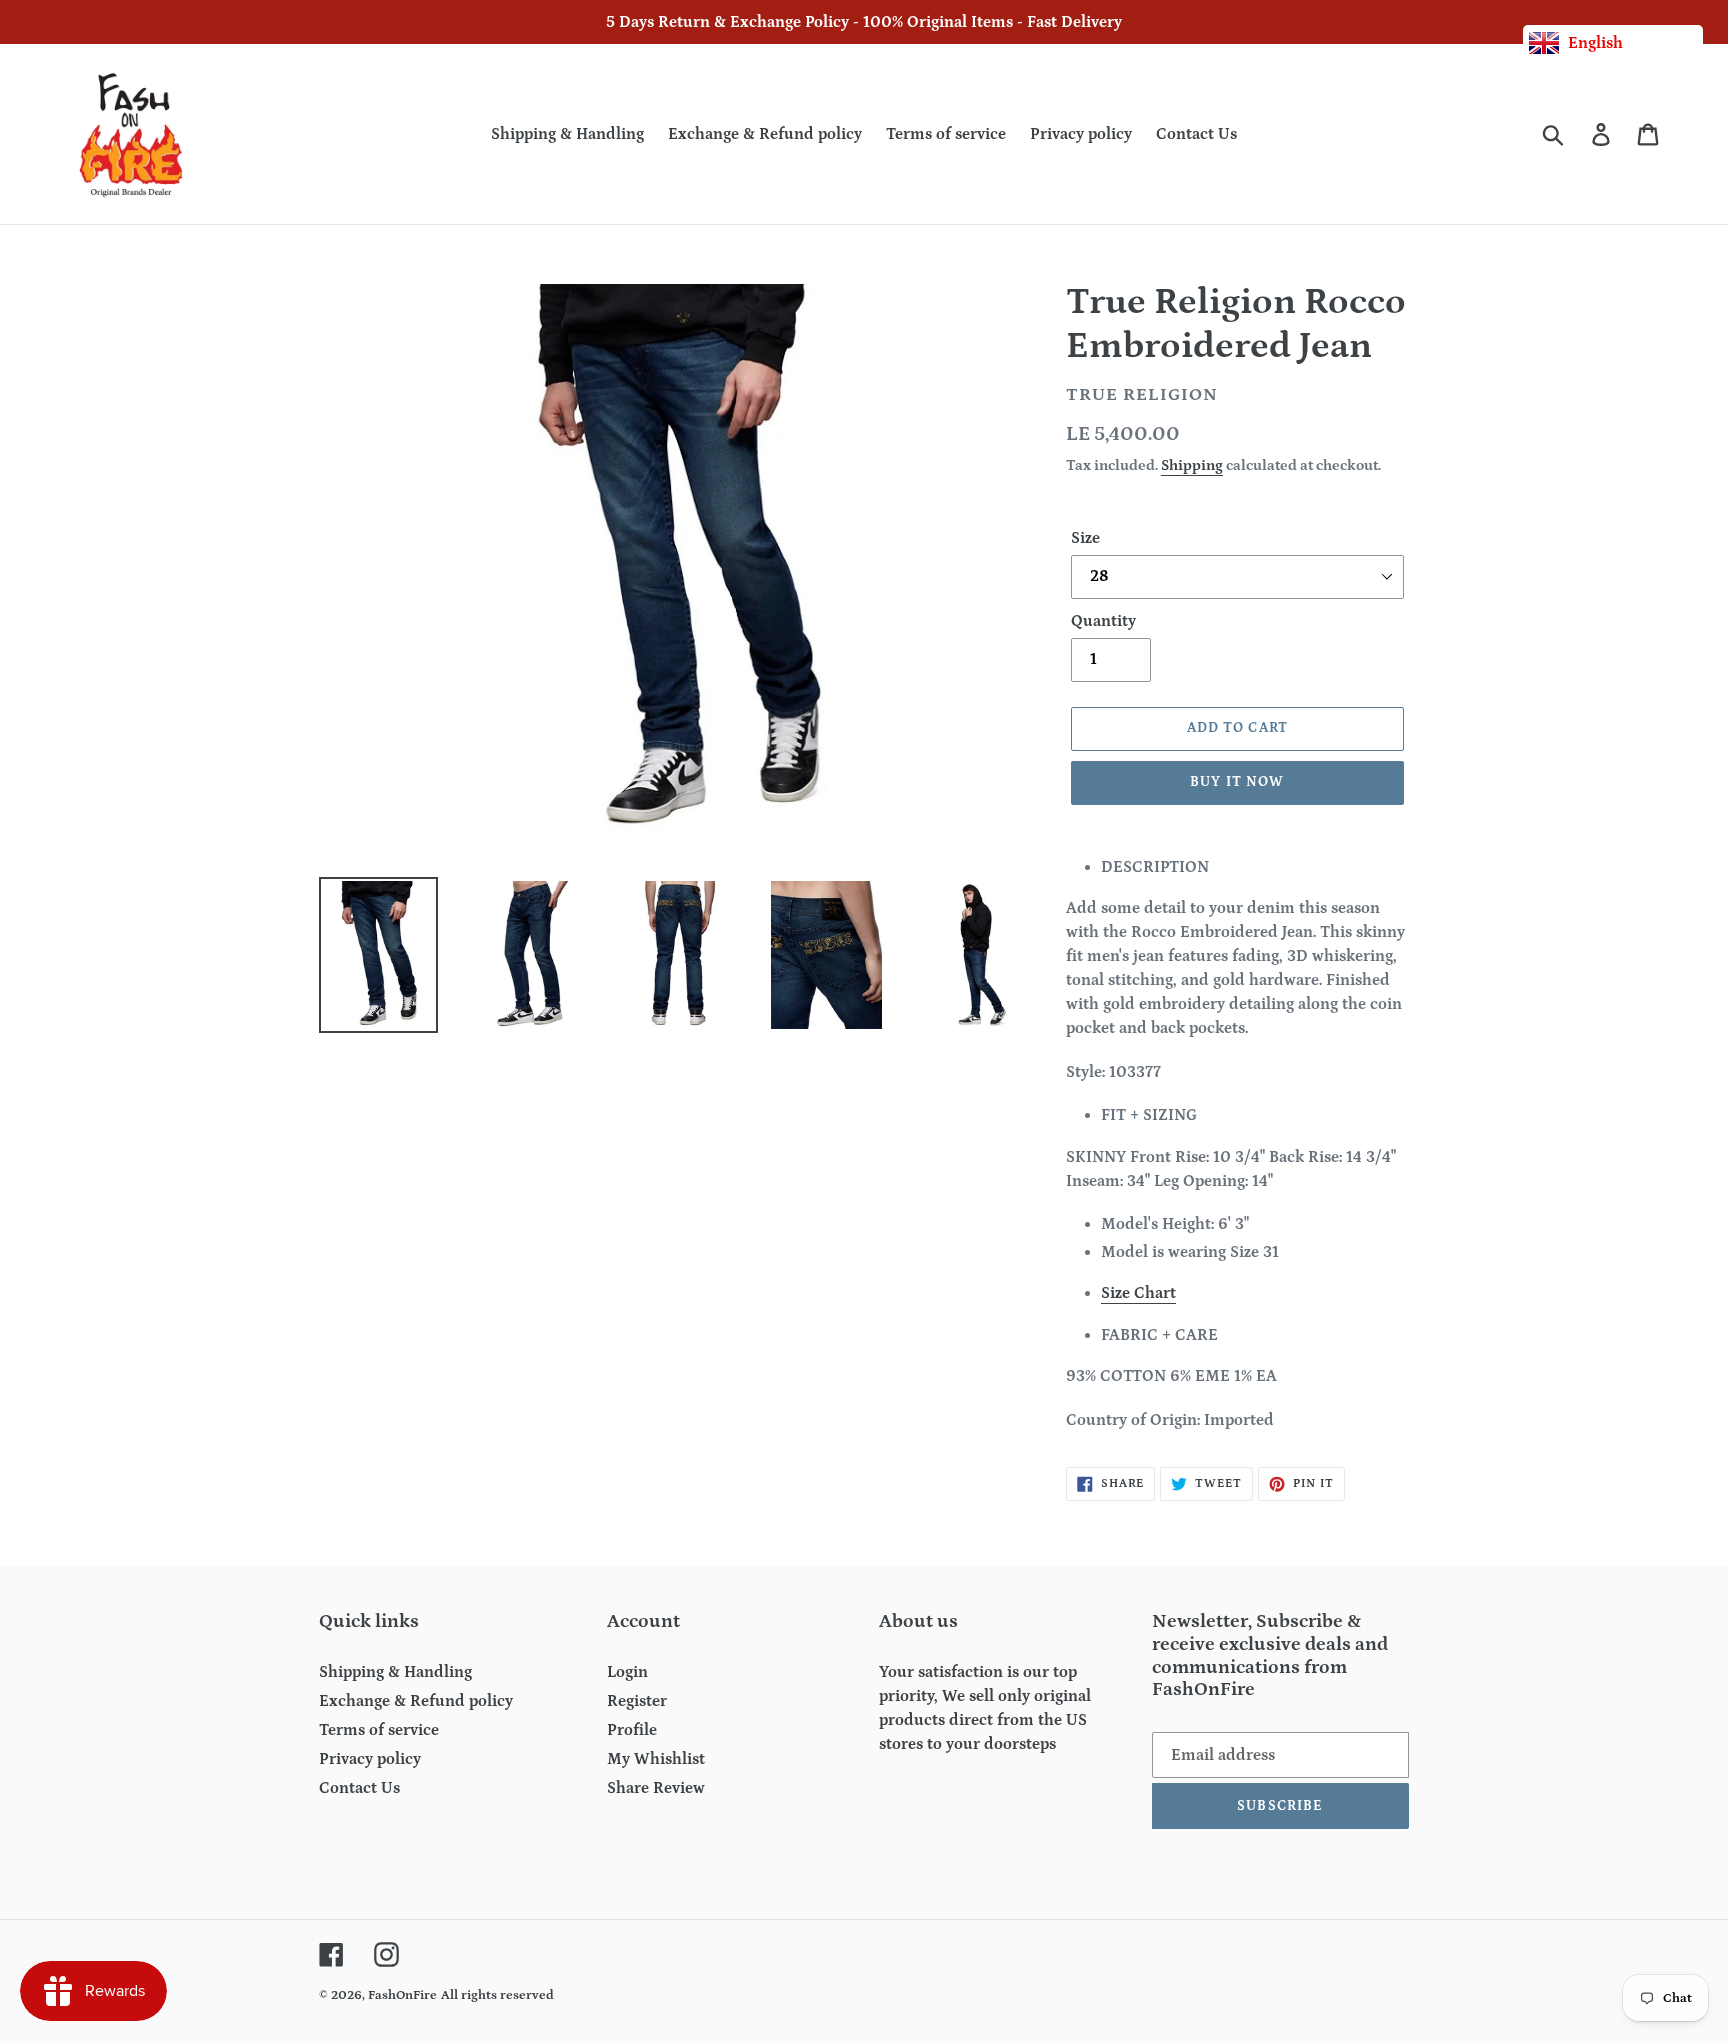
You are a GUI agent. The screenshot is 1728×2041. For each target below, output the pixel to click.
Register (637, 1701)
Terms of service (379, 1730)
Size (1085, 538)
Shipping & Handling (395, 1672)
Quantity (1103, 621)
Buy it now (1237, 782)
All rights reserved (497, 1995)
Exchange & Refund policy (416, 1701)
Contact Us (359, 1788)
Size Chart (1138, 1293)
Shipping (1192, 465)
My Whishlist (656, 1759)
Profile (632, 1730)
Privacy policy (370, 1759)
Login (627, 1672)
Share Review (656, 1788)
